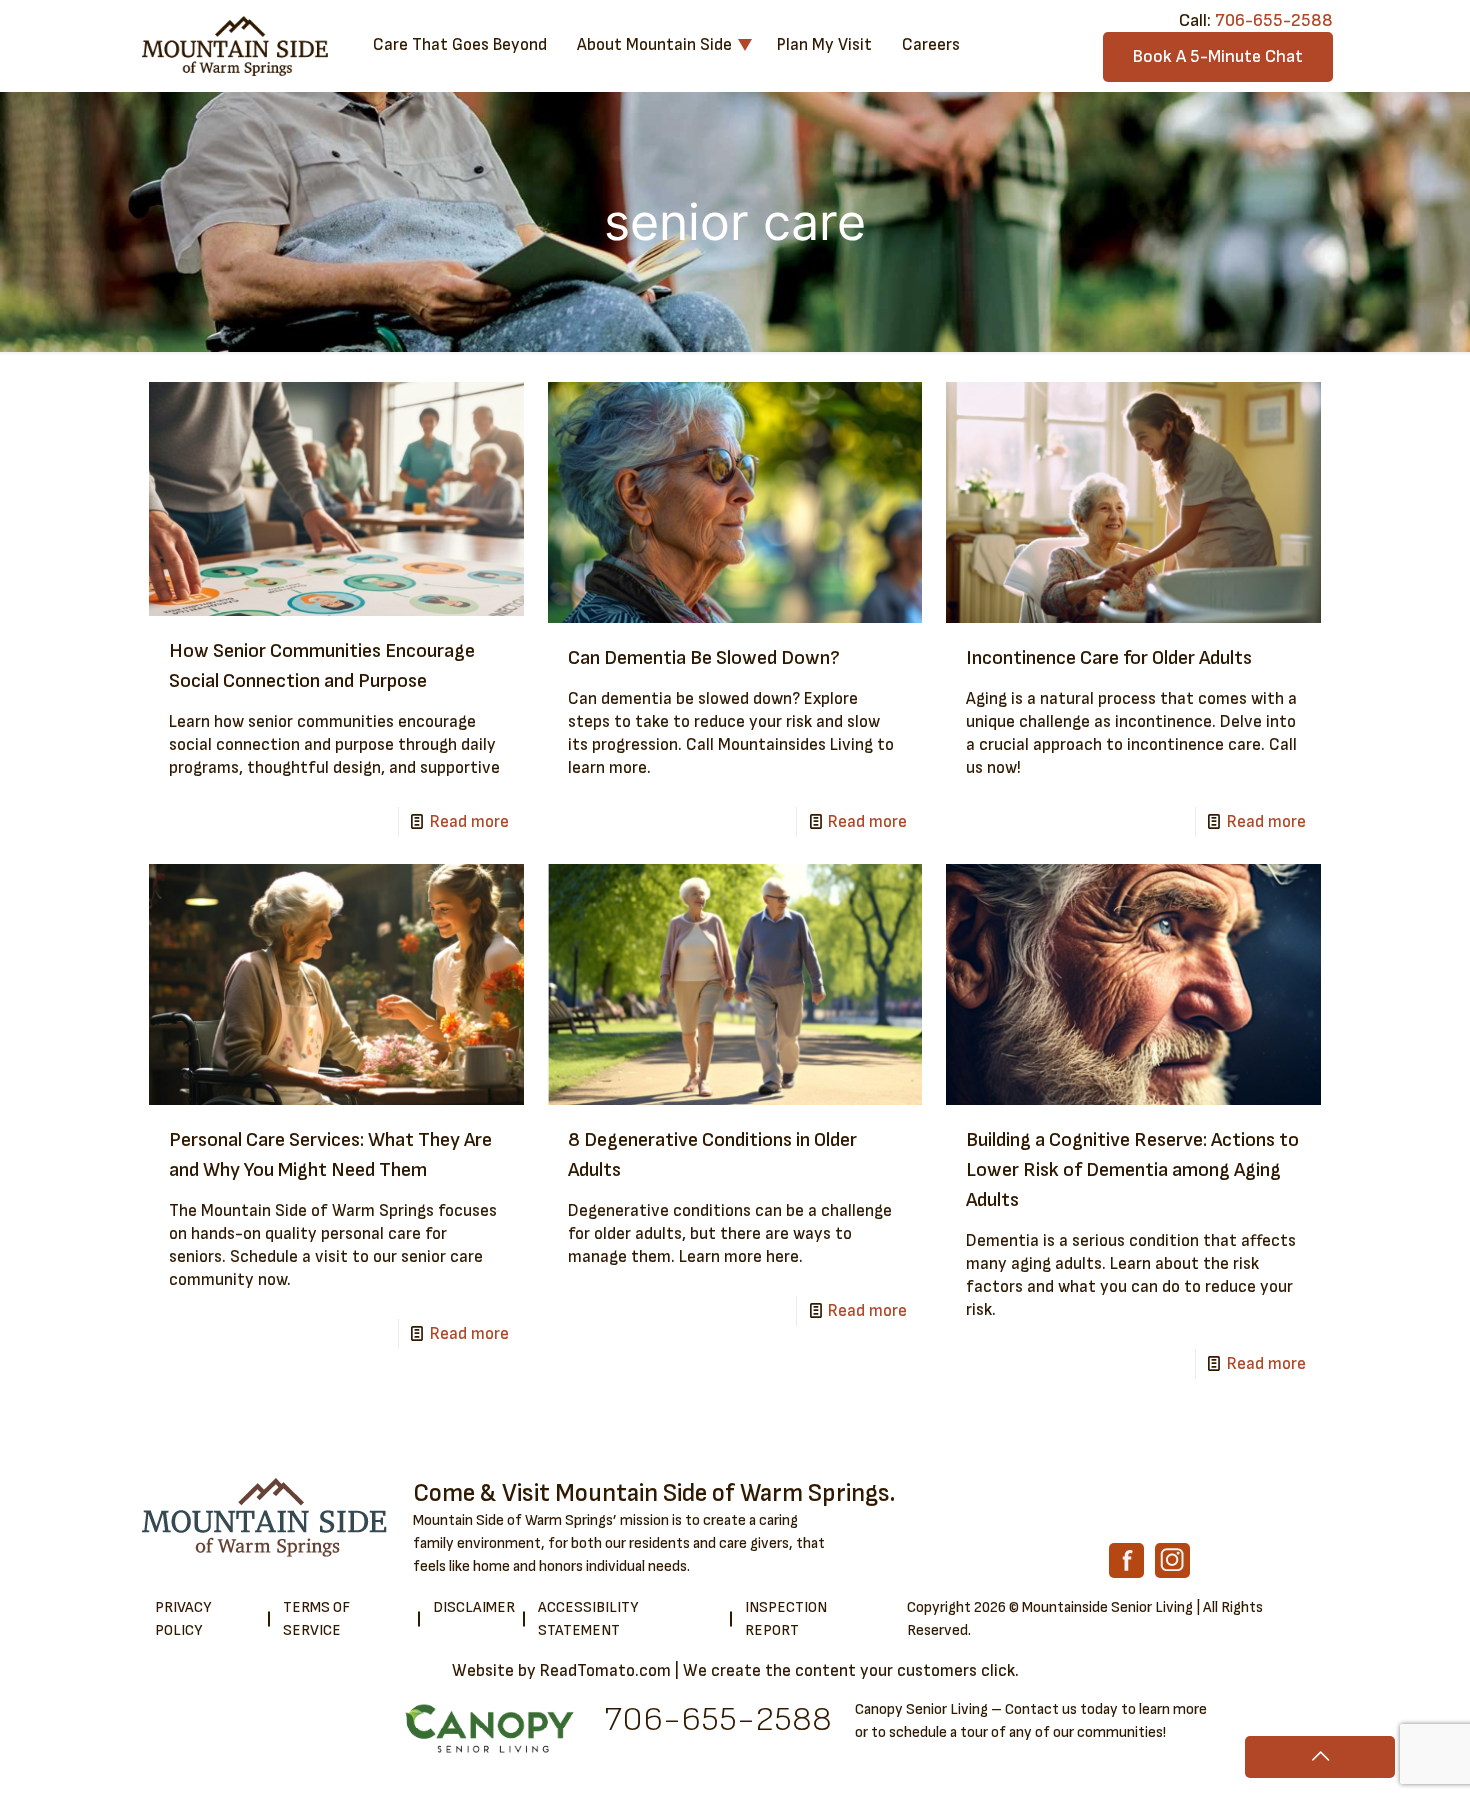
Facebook (1126, 1560)
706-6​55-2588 (718, 1719)
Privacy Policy (183, 1619)
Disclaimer (474, 1607)
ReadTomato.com (605, 1671)
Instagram (1172, 1560)
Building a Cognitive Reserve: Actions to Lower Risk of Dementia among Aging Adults (1132, 1170)
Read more (469, 822)
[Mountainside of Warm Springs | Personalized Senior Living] (235, 45)
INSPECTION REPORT (786, 1619)
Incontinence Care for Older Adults (1109, 658)
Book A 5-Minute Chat (1218, 56)
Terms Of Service (316, 1619)
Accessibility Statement (588, 1619)
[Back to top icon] (1320, 1757)
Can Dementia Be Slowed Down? (704, 658)
